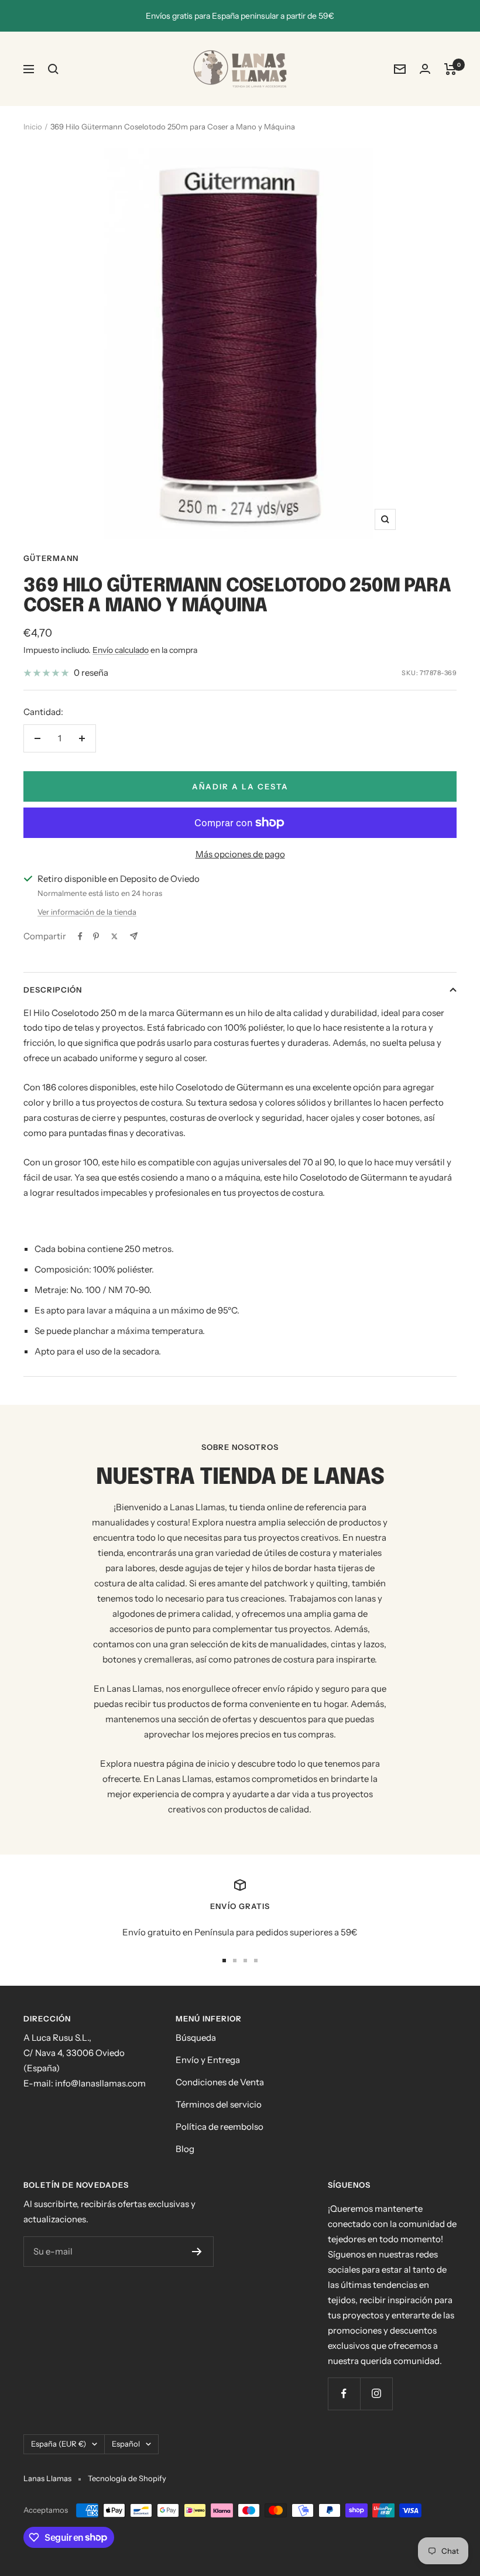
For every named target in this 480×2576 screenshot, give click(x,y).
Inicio (33, 126)
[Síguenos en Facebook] (344, 2394)
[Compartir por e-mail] (134, 936)
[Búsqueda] (53, 69)
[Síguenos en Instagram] (376, 2394)
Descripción (53, 990)
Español (126, 2444)
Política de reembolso (220, 2127)
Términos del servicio (219, 2104)
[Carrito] (450, 69)
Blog (185, 2149)
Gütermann (51, 558)
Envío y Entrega (208, 2060)
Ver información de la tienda (87, 912)
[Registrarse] (197, 2252)
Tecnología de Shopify (127, 2478)
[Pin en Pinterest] (96, 936)
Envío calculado (121, 650)
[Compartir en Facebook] (80, 936)
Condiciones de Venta (220, 2082)
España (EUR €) (59, 2444)
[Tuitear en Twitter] (114, 936)
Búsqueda (196, 2038)
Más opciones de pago (240, 854)
